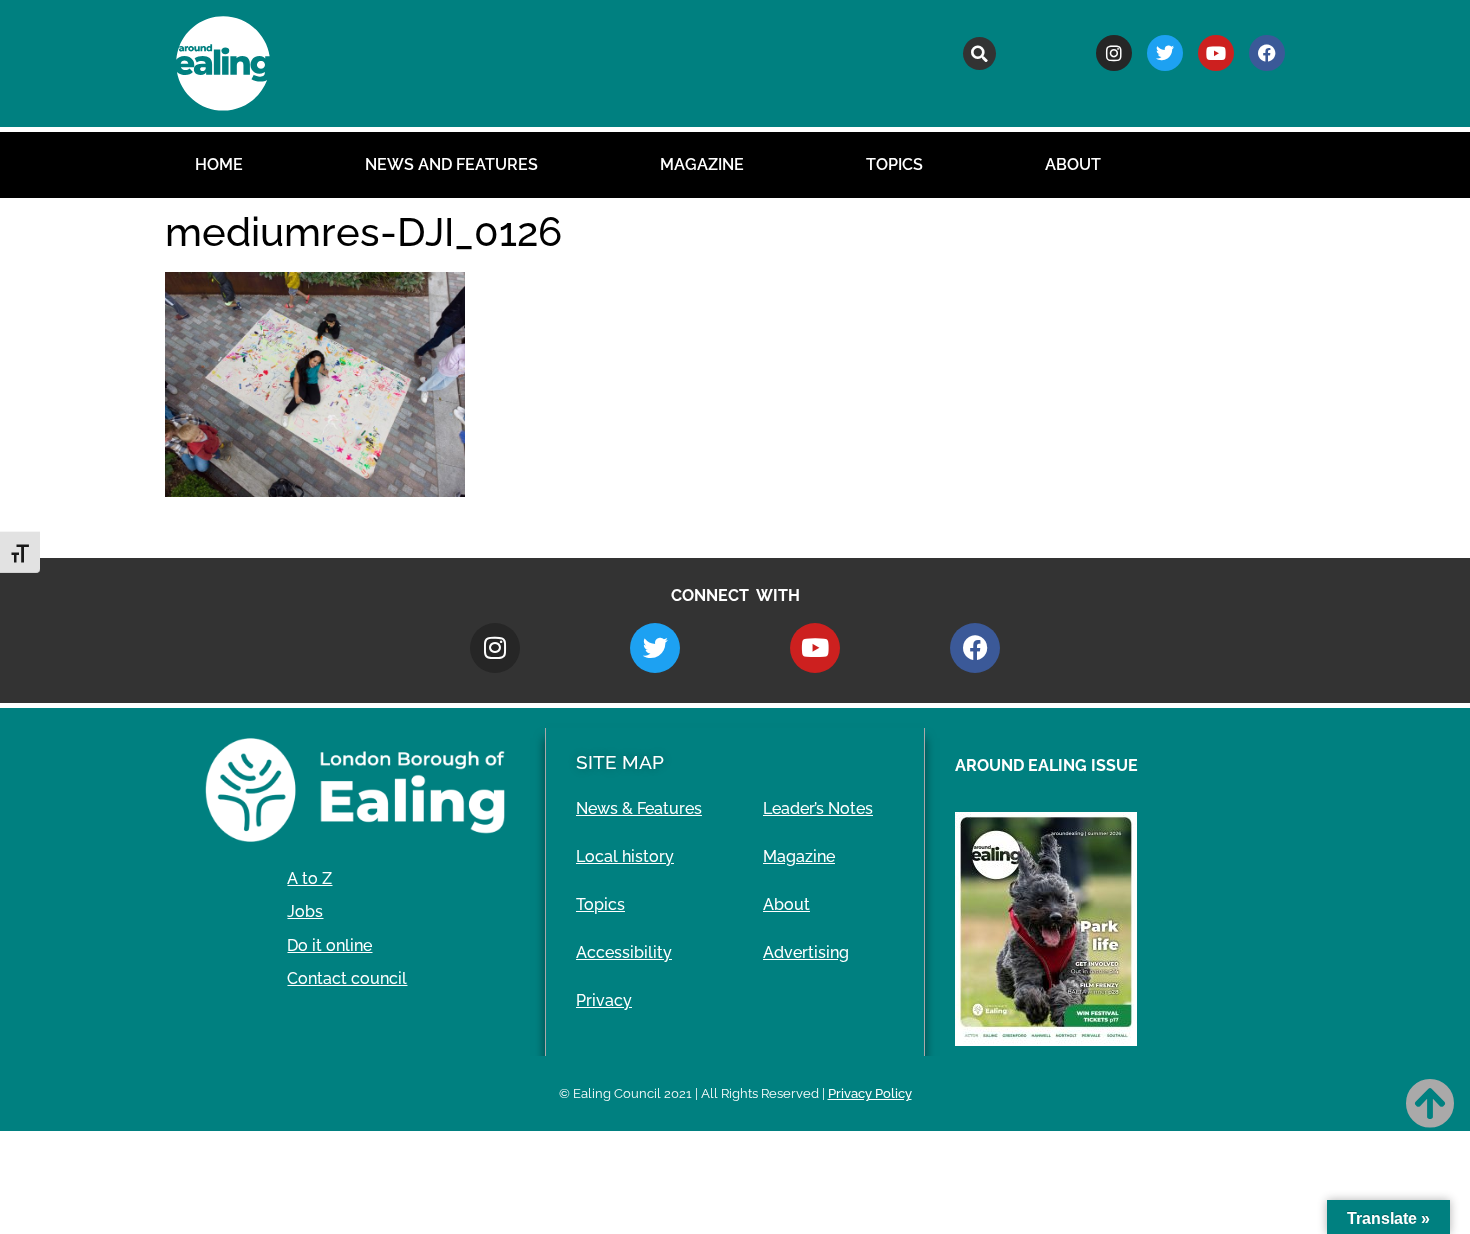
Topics (894, 164)
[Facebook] (1267, 53)
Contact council (347, 978)
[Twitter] (1165, 53)
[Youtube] (1216, 53)
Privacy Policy (870, 1093)
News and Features (451, 164)
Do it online (329, 945)
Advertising (806, 952)
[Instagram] (1114, 53)
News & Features (639, 808)
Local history (625, 856)
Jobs (305, 911)
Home (219, 164)
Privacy (604, 1000)
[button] (979, 53)
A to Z (309, 878)
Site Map (620, 762)
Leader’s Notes (818, 808)
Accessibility (624, 952)
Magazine (702, 164)
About (1073, 164)
